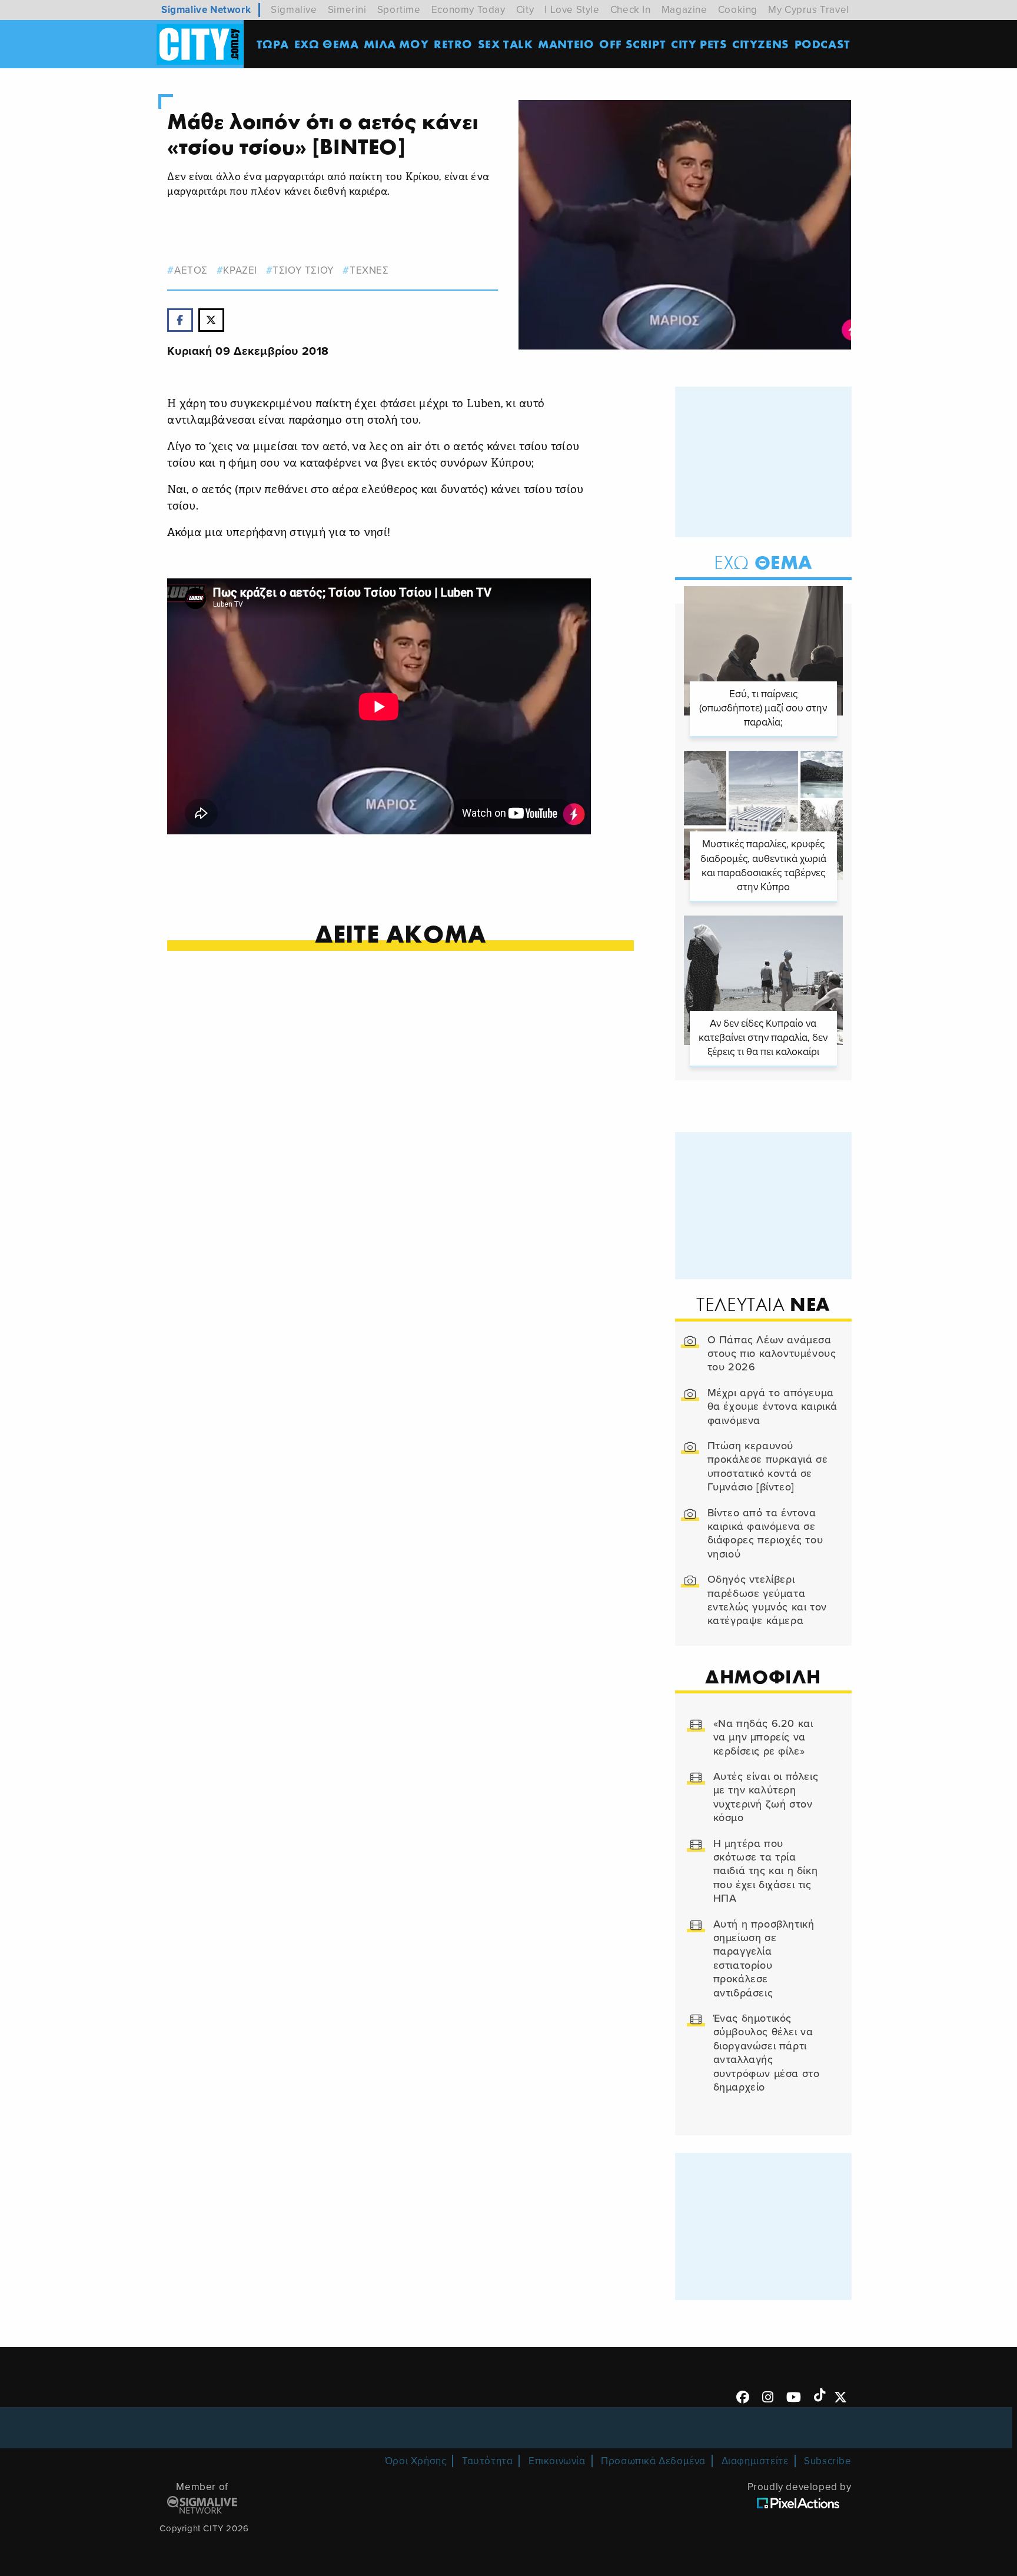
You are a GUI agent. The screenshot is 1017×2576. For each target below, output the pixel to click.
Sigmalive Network (206, 10)
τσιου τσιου (303, 270)
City (525, 10)
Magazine (684, 10)
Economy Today (468, 10)
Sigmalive (294, 10)
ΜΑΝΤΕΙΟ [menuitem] (566, 44)
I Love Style (572, 10)
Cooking (738, 10)
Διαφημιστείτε (755, 2461)
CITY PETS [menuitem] (699, 44)
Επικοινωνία (557, 2461)
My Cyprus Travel (809, 10)
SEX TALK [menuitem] (506, 44)
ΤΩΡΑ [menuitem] (273, 44)
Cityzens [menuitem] (761, 44)
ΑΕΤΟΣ (191, 270)
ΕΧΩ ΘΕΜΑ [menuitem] (327, 44)
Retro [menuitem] (453, 44)
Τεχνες (369, 270)
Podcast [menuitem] (822, 44)
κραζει (240, 270)
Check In (631, 10)
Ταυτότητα (487, 2461)
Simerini (347, 10)
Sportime (399, 10)
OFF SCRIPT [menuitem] (632, 44)
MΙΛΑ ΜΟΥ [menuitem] (396, 44)
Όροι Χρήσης (416, 2461)
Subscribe (827, 2461)
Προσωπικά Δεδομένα (653, 2461)
